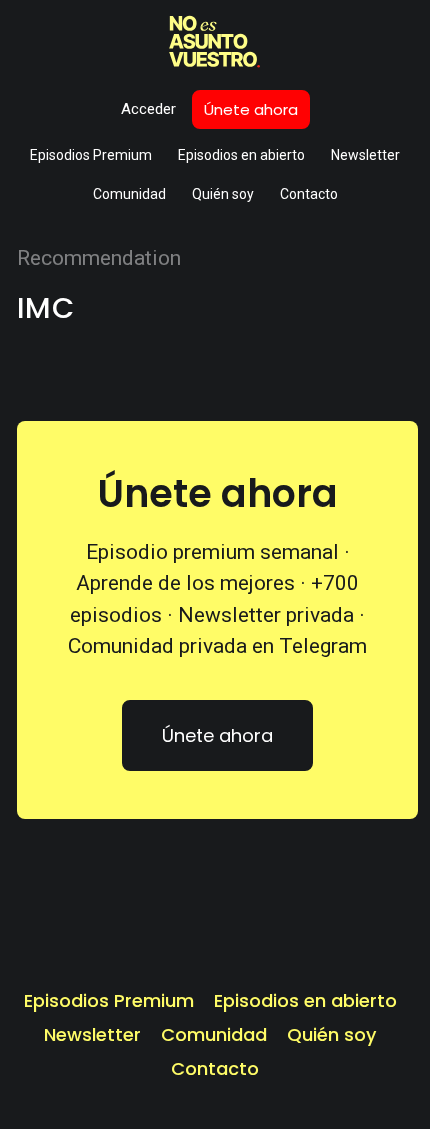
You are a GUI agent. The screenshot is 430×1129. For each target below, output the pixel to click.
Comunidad (129, 194)
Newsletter (365, 155)
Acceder (148, 109)
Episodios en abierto (241, 155)
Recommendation (99, 258)
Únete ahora (251, 109)
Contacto (309, 194)
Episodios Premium (91, 155)
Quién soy (223, 194)
